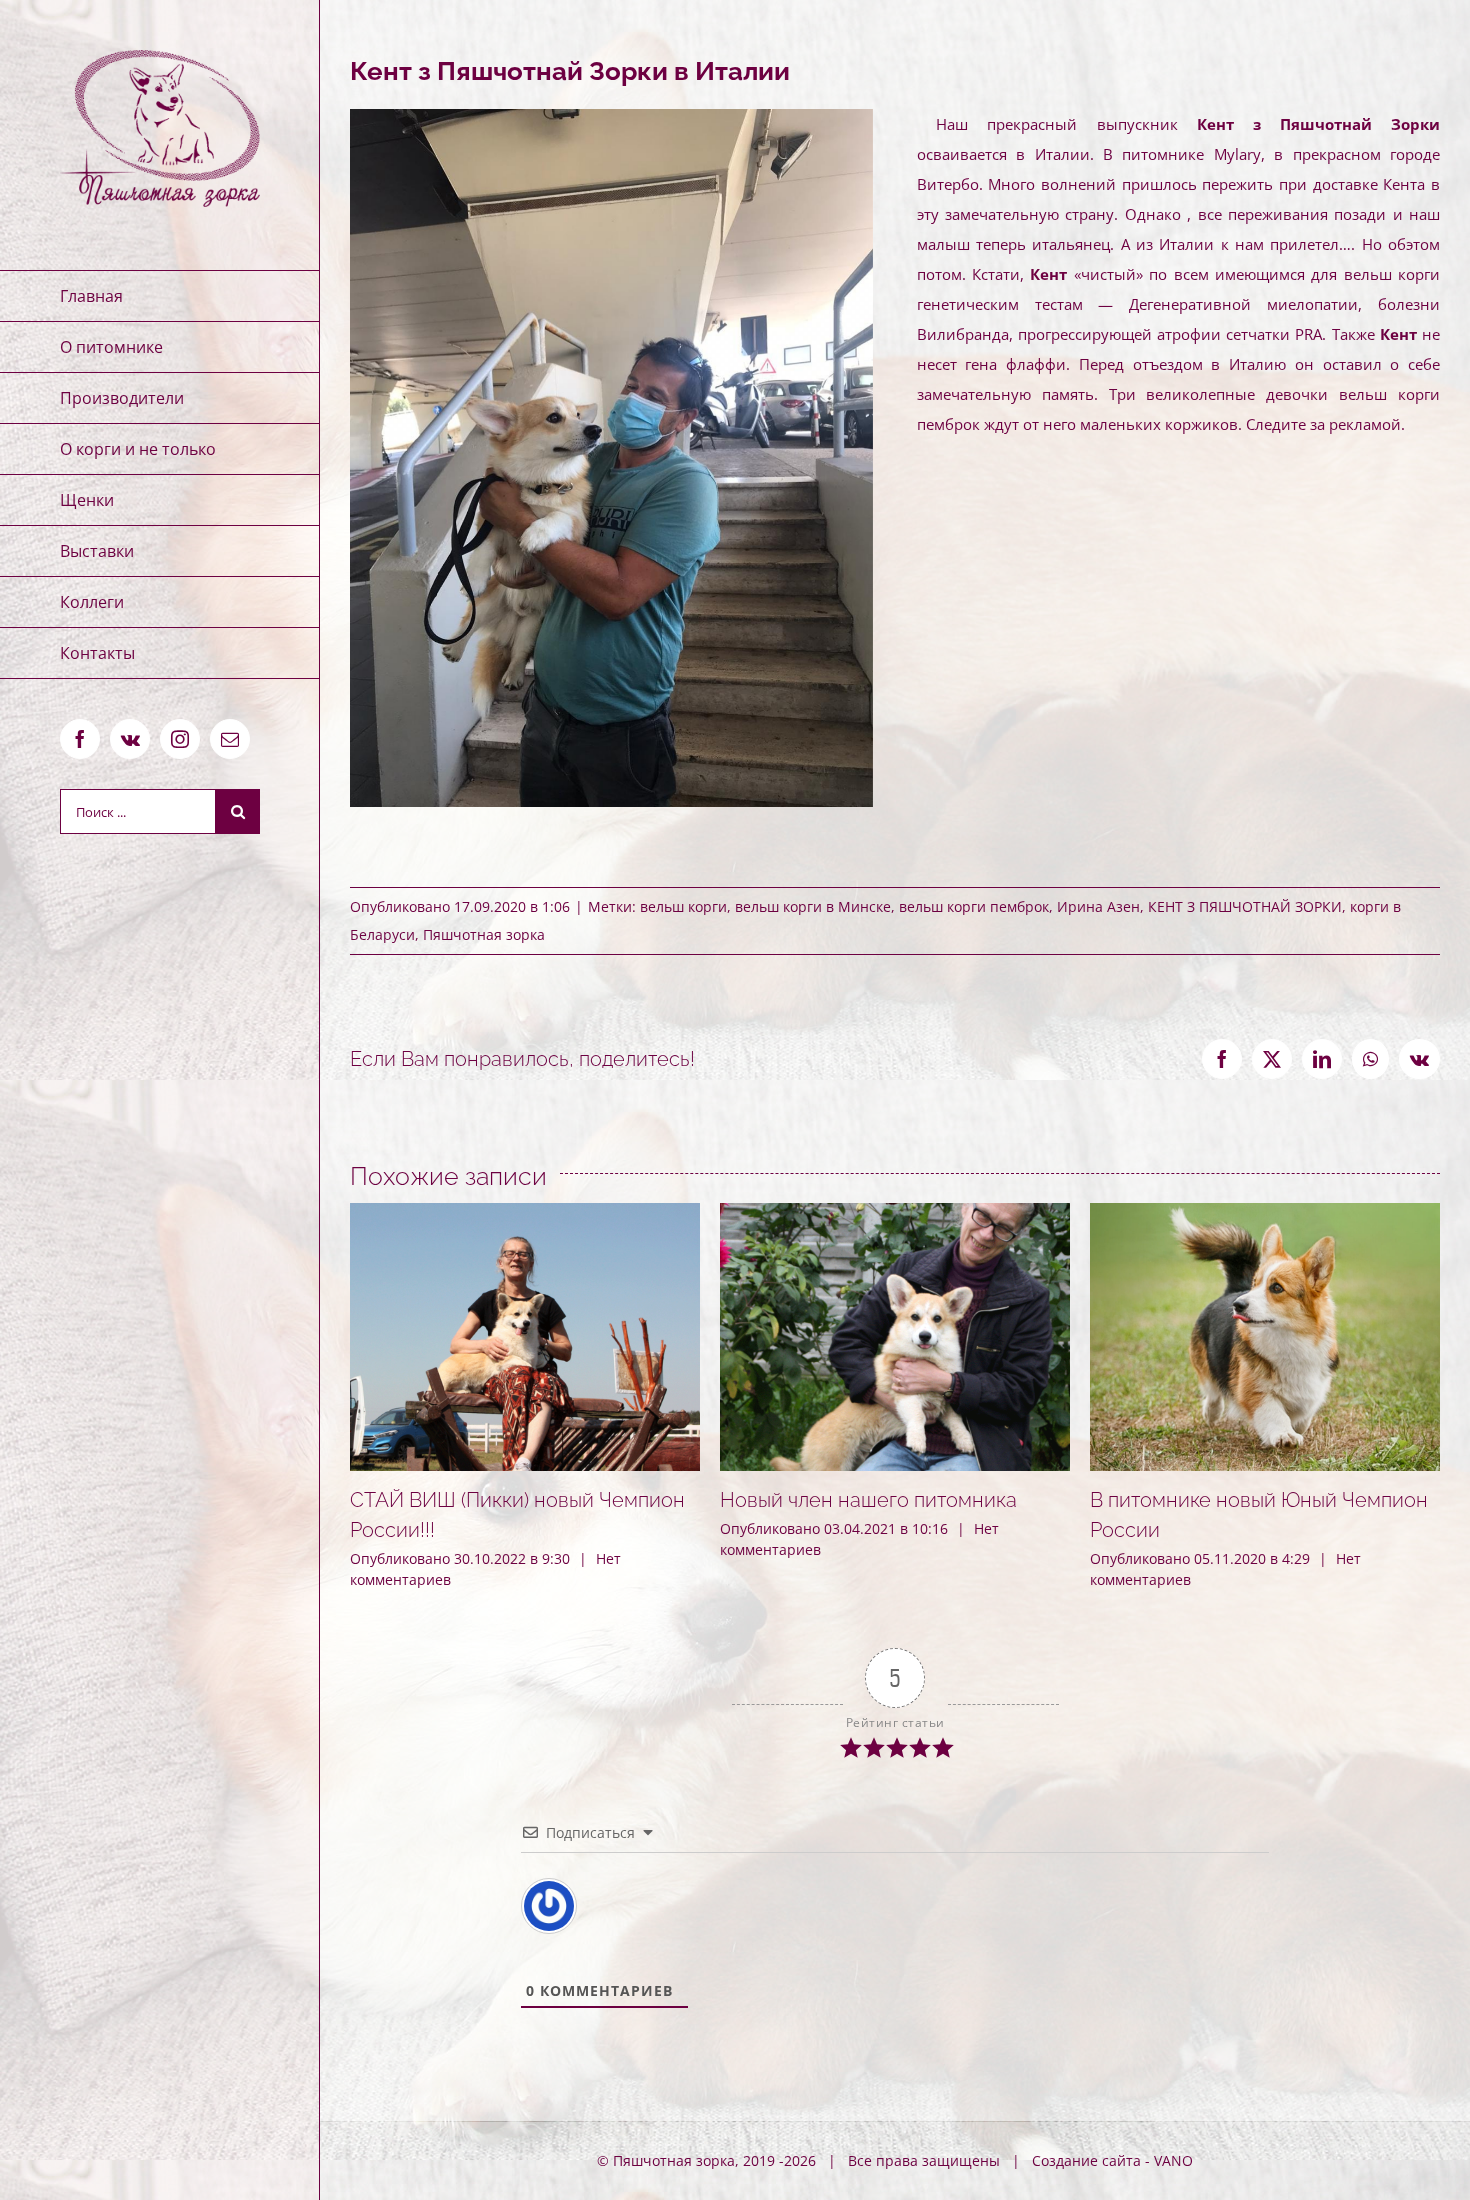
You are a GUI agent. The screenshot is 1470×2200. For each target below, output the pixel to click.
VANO (1173, 2160)
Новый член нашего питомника (868, 1500)
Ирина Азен (1098, 906)
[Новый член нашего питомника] (895, 1213)
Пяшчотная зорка (484, 934)
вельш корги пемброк (974, 906)
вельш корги (683, 906)
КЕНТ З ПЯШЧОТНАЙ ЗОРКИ (1245, 906)
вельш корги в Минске (813, 906)
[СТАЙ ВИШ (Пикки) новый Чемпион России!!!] (525, 1213)
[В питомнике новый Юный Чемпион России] (1265, 1213)
